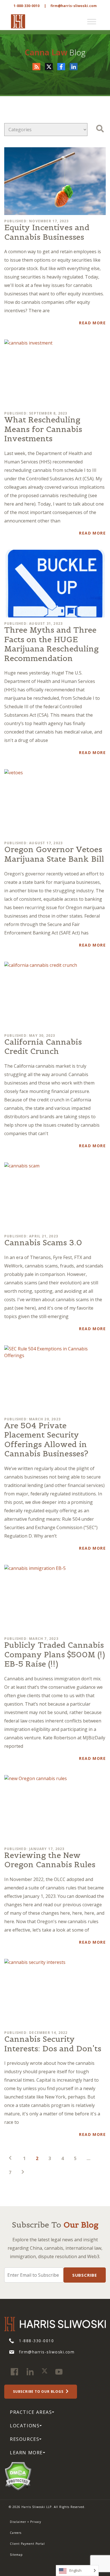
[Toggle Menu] (92, 22)
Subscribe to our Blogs (39, 2391)
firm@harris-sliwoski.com (74, 6)
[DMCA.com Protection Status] (18, 2476)
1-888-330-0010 (27, 6)
